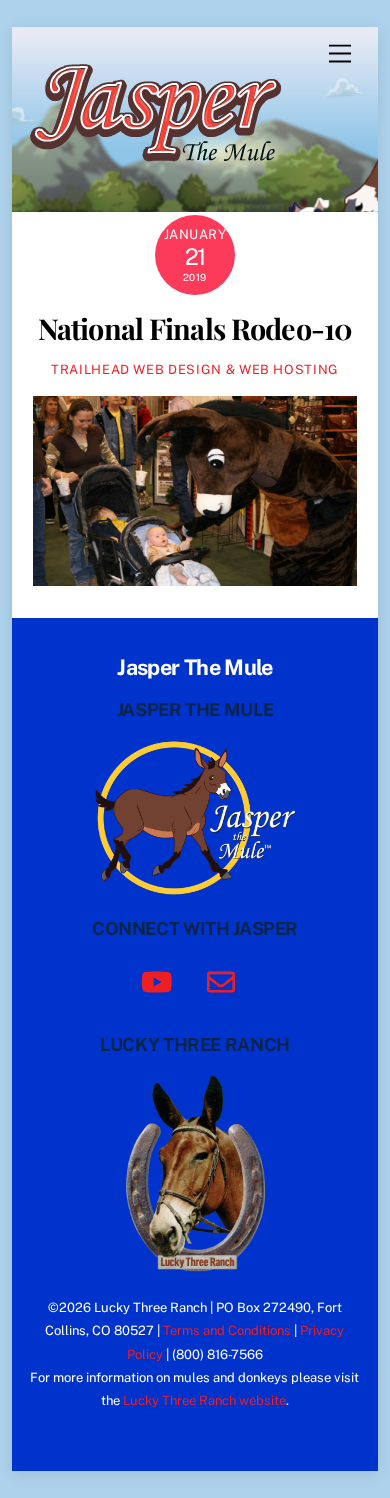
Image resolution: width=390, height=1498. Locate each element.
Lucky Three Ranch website (204, 1400)
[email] (224, 980)
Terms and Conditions (227, 1330)
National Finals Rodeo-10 (195, 328)
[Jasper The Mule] (166, 175)
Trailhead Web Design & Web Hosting (195, 369)
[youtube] (160, 980)
